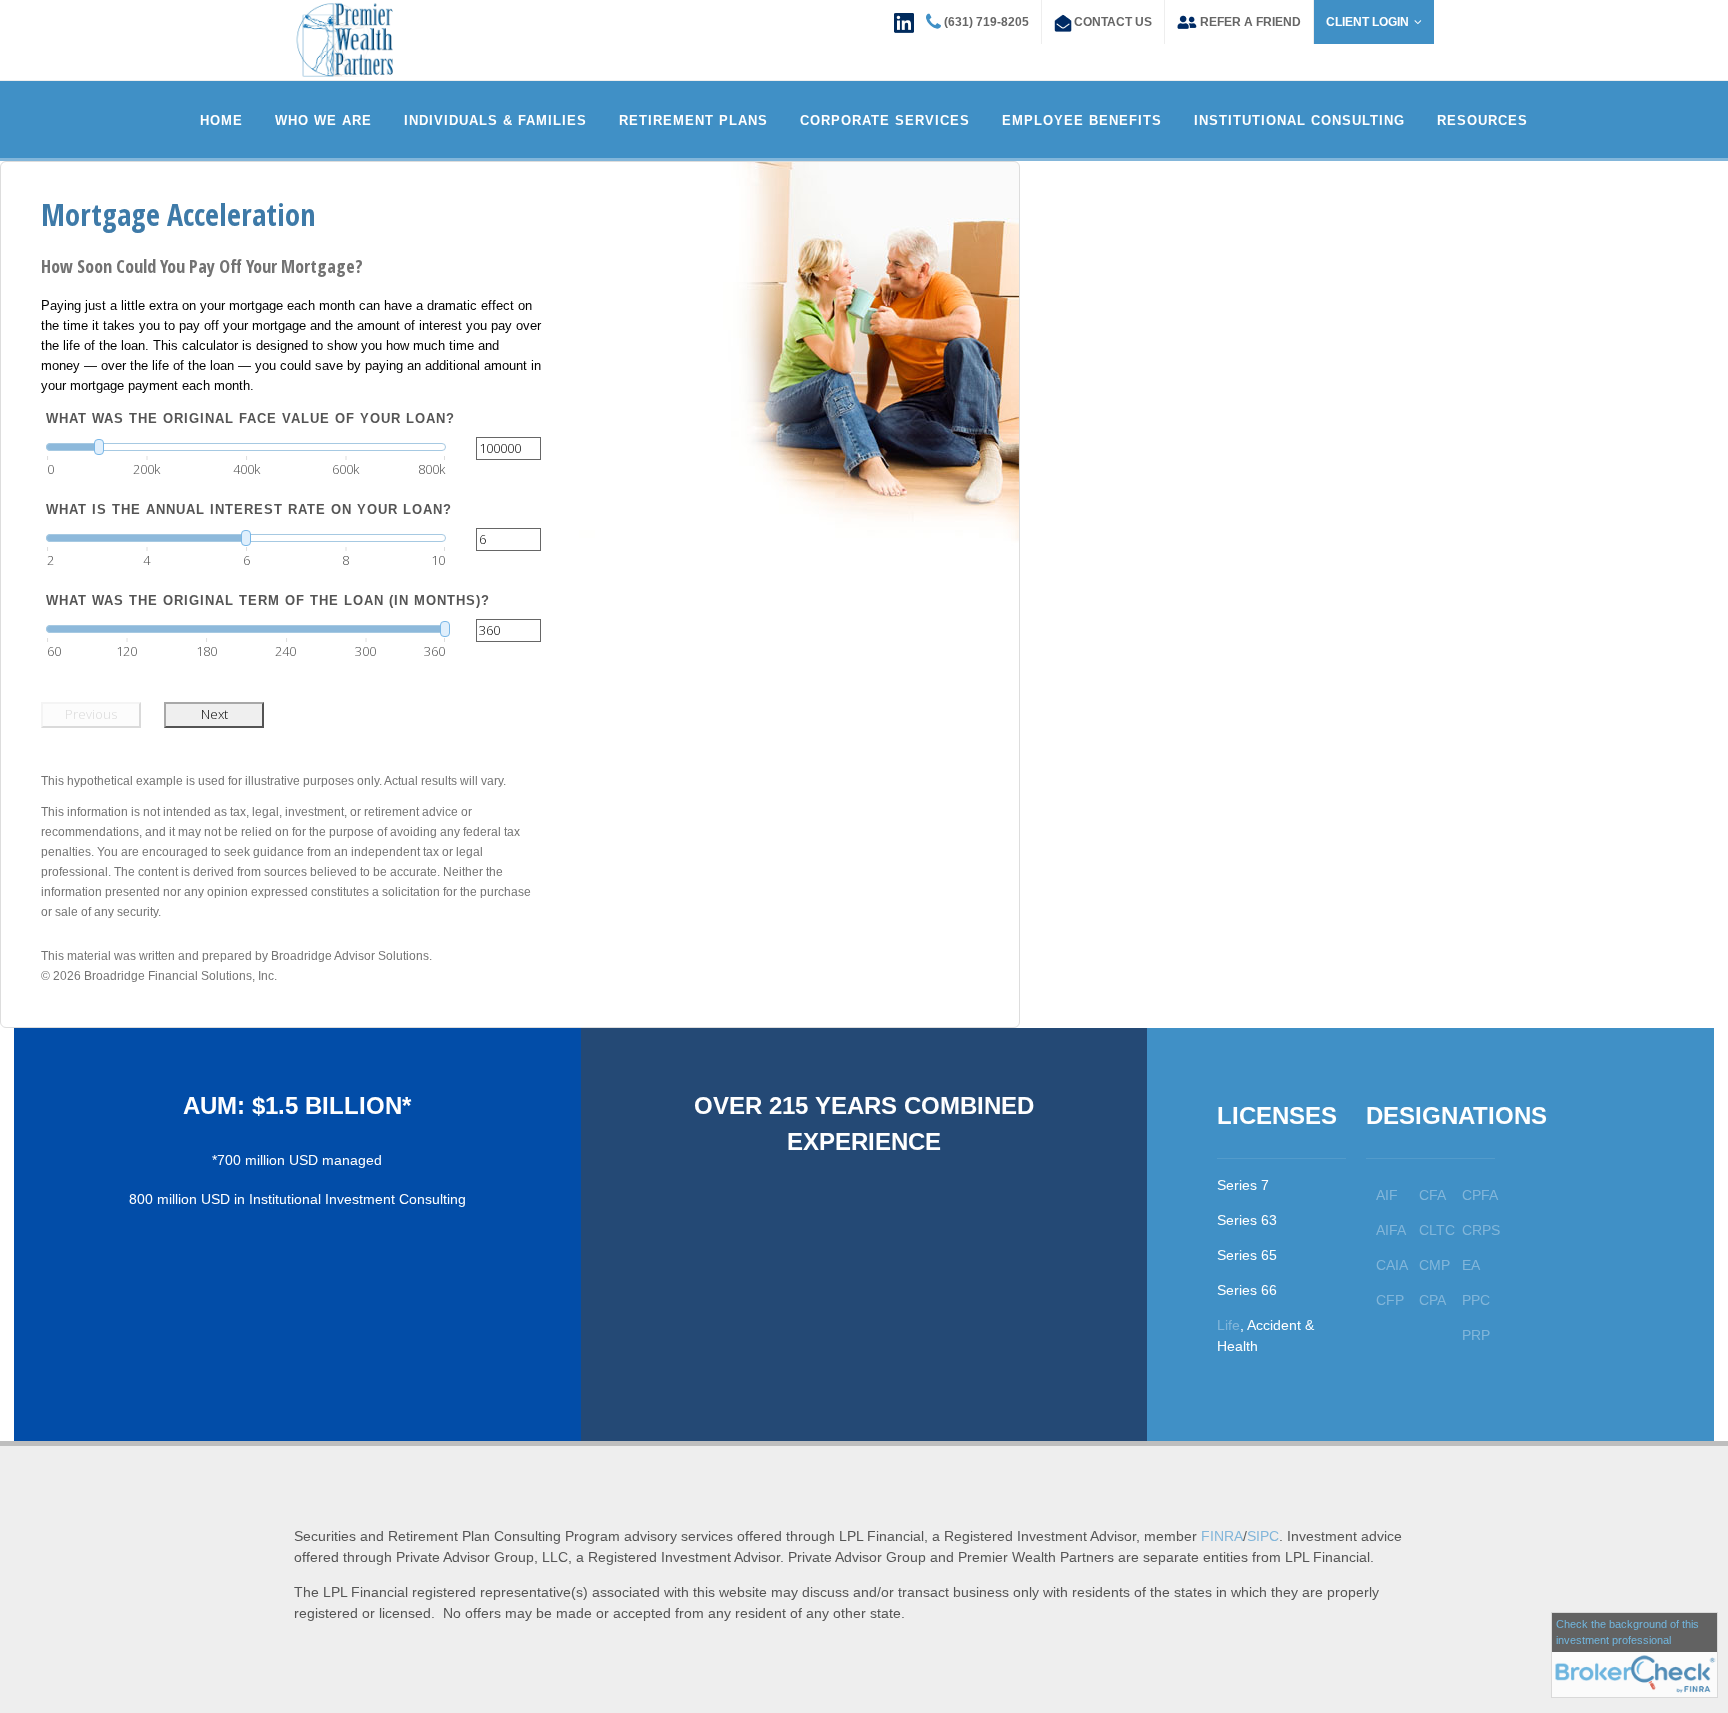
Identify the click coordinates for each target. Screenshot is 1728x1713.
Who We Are (323, 120)
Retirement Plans (693, 120)
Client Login (1367, 22)
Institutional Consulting (1299, 120)
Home (221, 120)
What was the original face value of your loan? (250, 418)
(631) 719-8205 (986, 22)
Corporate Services (885, 120)
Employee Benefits (1082, 120)
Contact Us (1113, 22)
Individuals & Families (495, 120)
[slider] (246, 447)
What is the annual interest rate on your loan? (249, 509)
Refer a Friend (1250, 22)
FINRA (1222, 1536)
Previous (91, 714)
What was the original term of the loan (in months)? (268, 600)
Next (214, 714)
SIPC (1263, 1536)
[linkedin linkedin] (904, 21)
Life (1228, 1325)
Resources (1482, 120)
